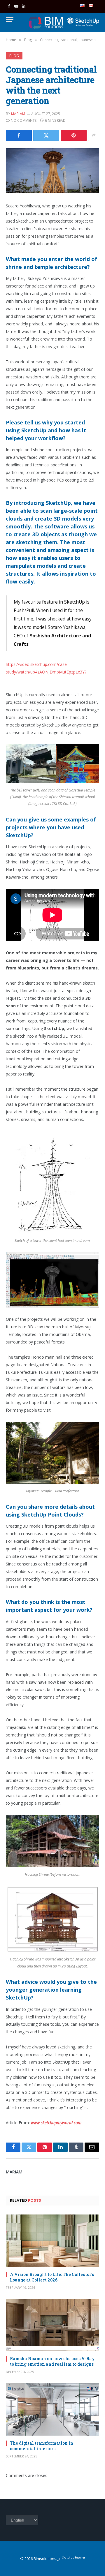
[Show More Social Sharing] (94, 135)
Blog (14, 56)
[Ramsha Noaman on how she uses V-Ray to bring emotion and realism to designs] (52, 2325)
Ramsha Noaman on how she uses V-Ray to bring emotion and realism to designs (52, 2361)
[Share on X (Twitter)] (46, 135)
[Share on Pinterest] (74, 135)
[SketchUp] (46, 23)
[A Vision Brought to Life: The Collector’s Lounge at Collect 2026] (52, 2241)
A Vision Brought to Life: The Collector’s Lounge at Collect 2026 (52, 2277)
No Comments (24, 120)
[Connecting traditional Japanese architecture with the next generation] (52, 171)
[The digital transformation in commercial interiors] (52, 2409)
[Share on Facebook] (19, 135)
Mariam (18, 114)
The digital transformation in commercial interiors (42, 2446)
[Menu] (10, 20)
